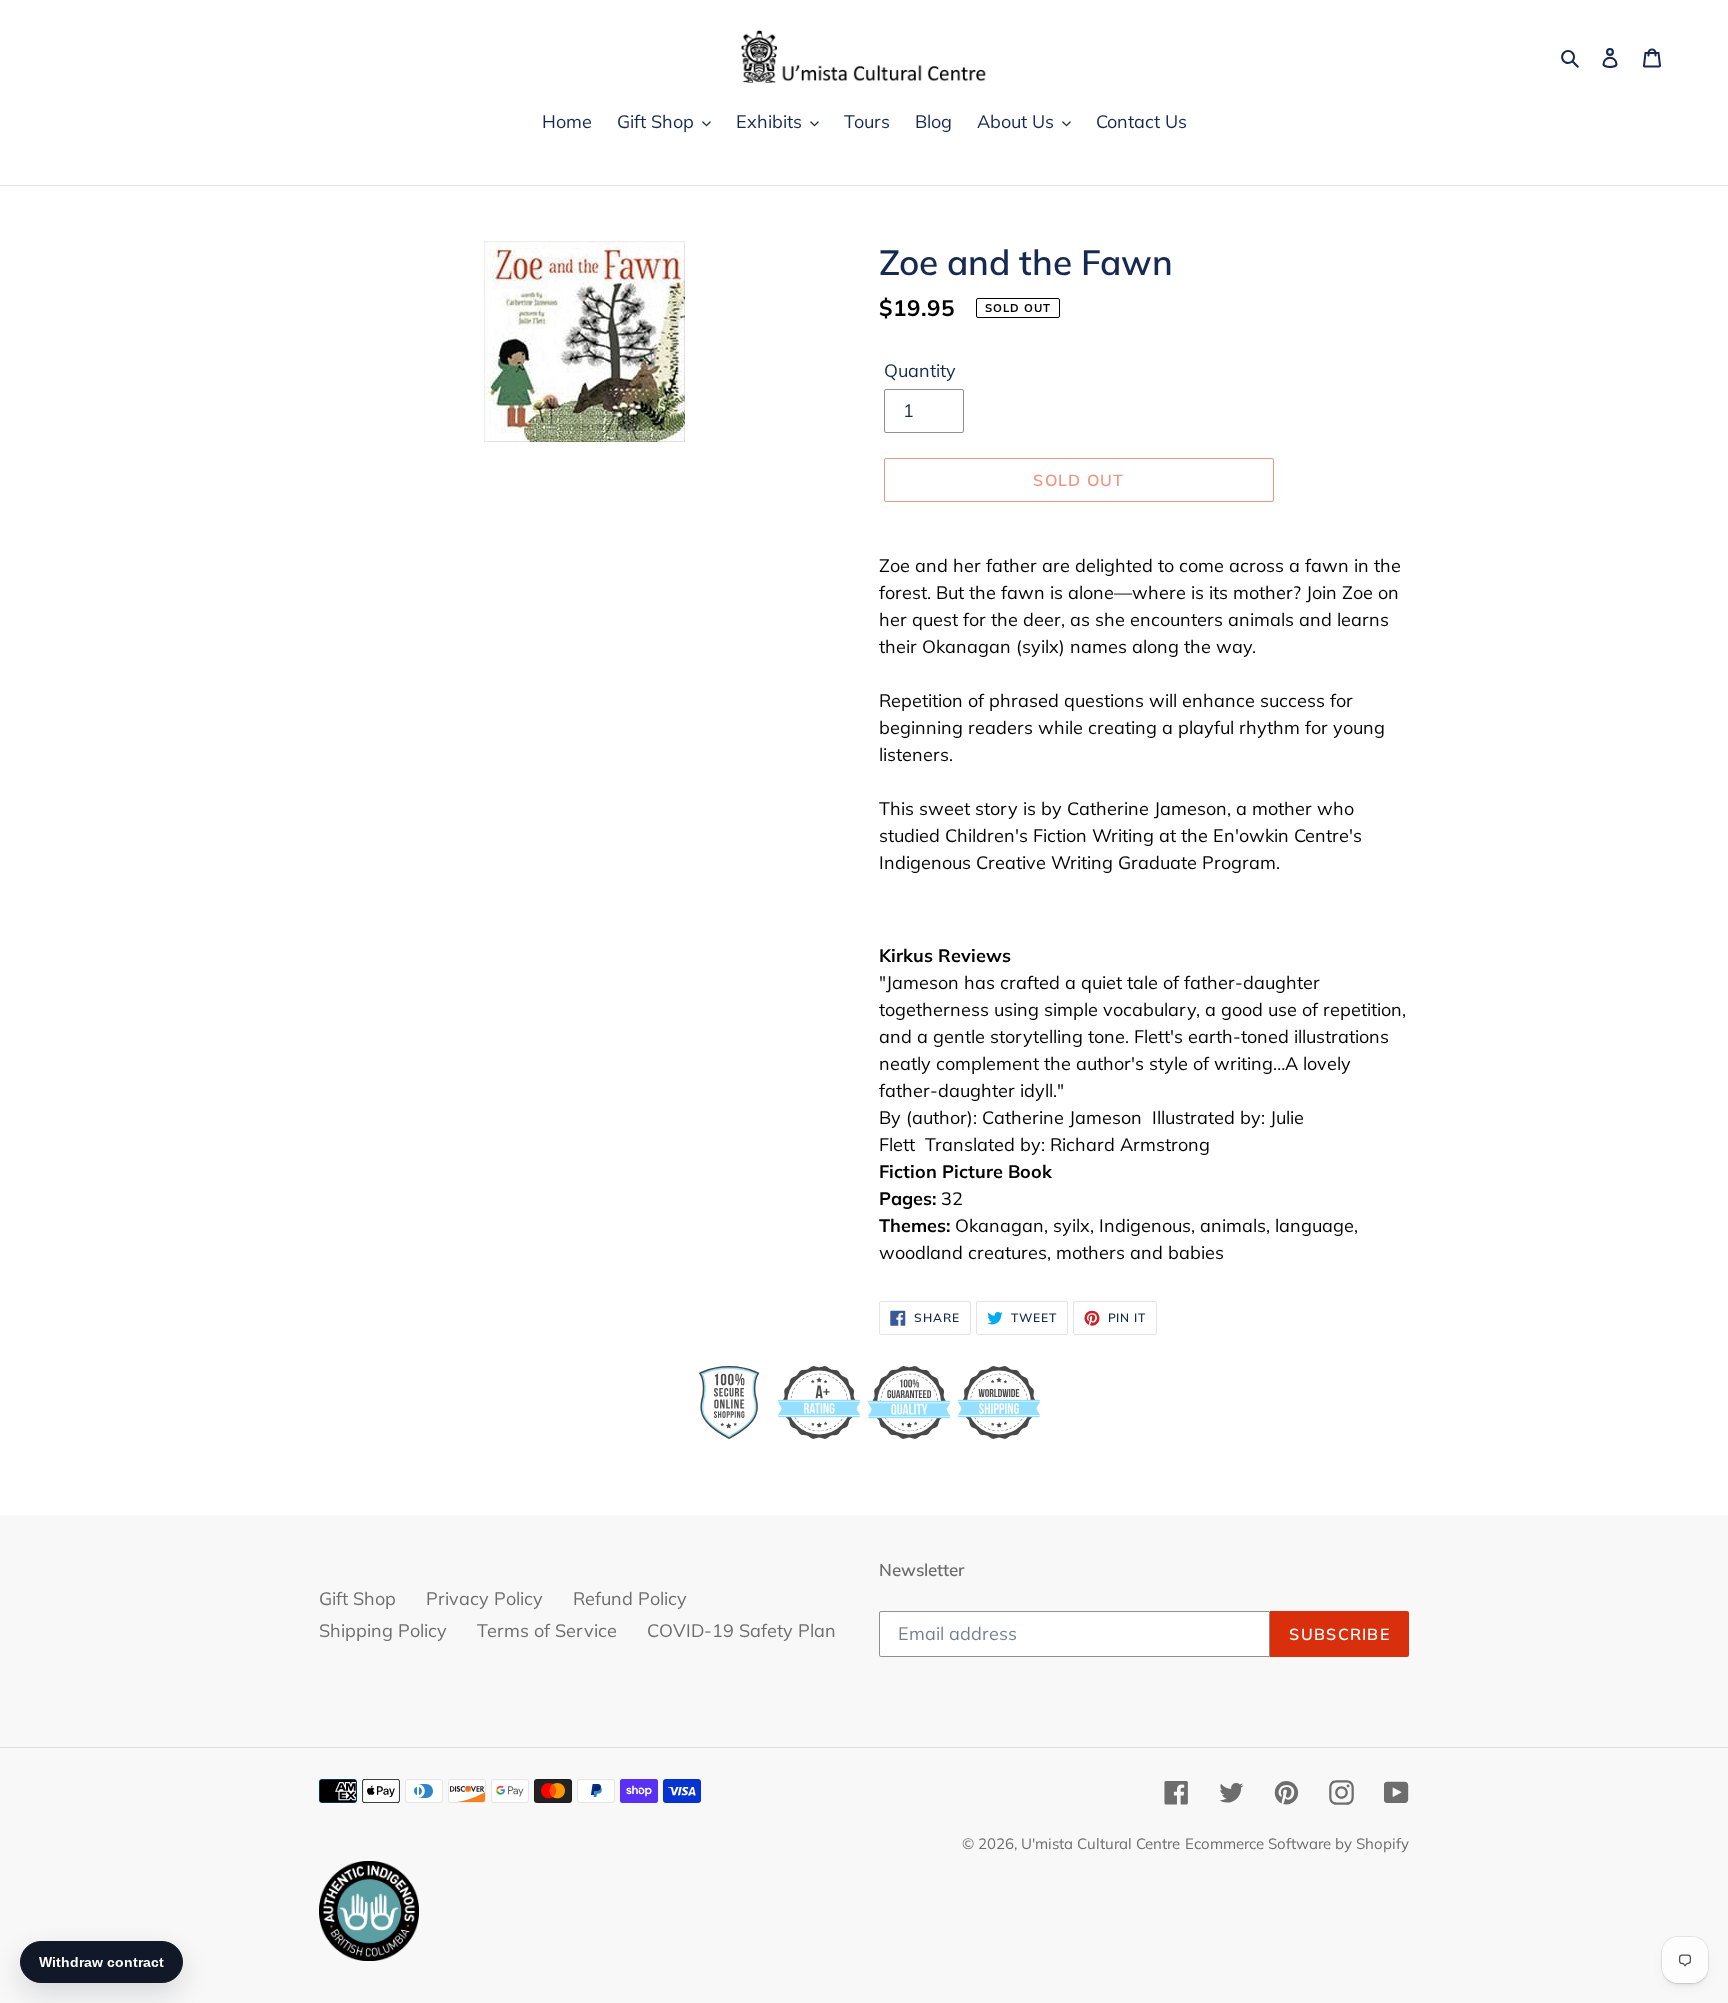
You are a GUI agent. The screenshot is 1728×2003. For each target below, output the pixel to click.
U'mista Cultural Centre (1100, 1843)
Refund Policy (630, 1598)
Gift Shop (357, 1598)
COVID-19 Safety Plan (741, 1630)
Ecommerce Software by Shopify (1297, 1843)
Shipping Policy (383, 1630)
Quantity (920, 370)
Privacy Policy (484, 1598)
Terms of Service (547, 1630)
